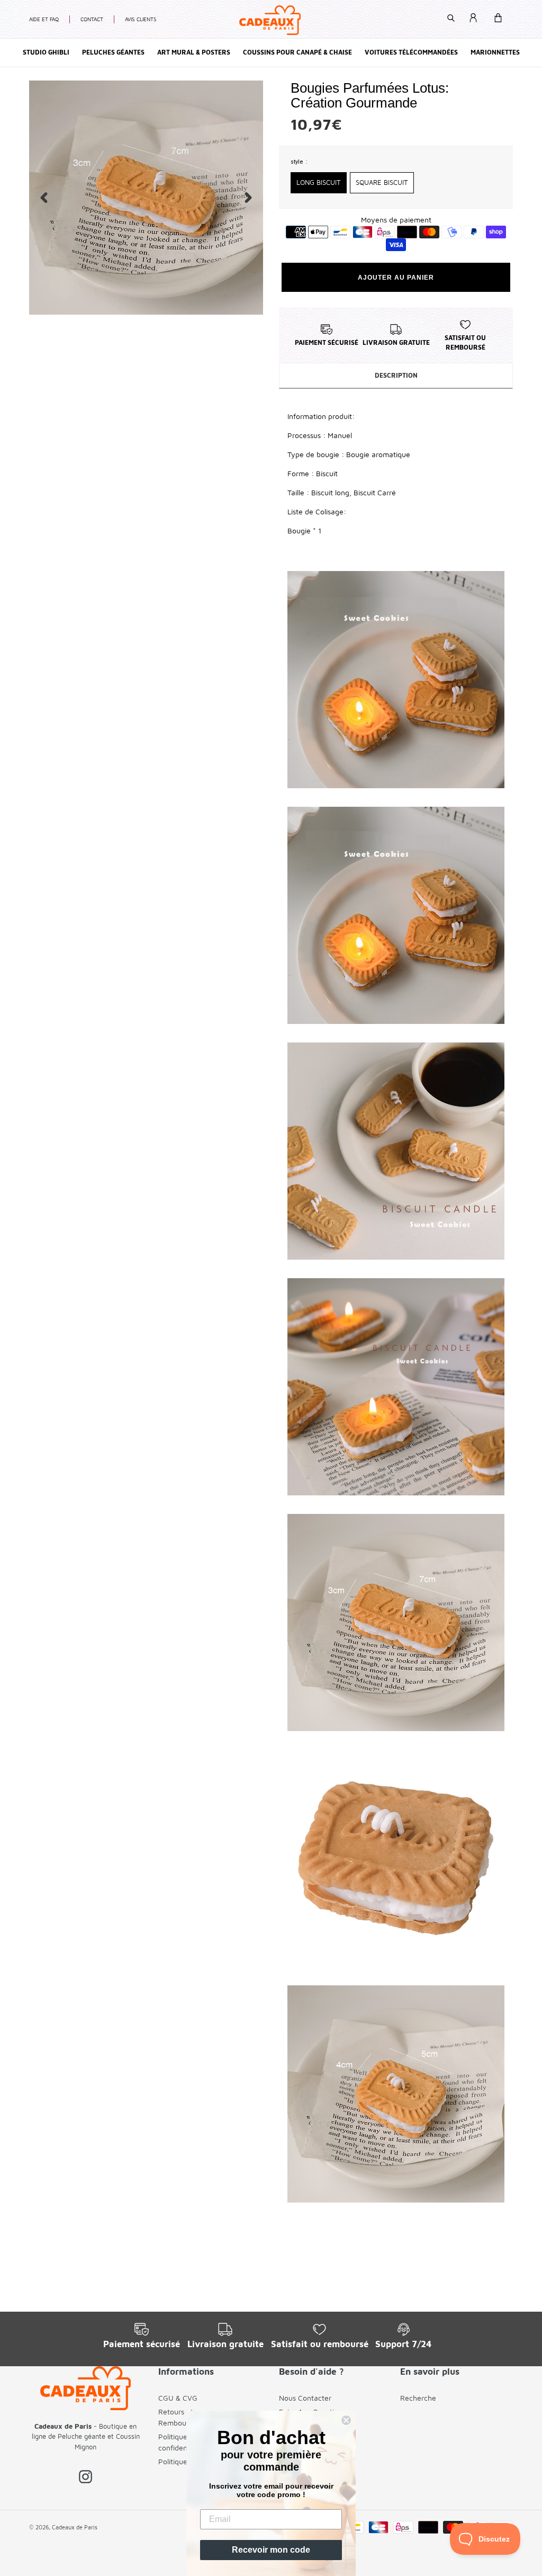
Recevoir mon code (271, 2550)
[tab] (396, 376)
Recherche (418, 2398)
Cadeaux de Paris (75, 2527)
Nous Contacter (305, 2398)
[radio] (319, 183)
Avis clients (141, 19)
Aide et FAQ (44, 19)
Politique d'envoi (186, 2461)
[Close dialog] (346, 2420)
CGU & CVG (178, 2398)
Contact (92, 19)
